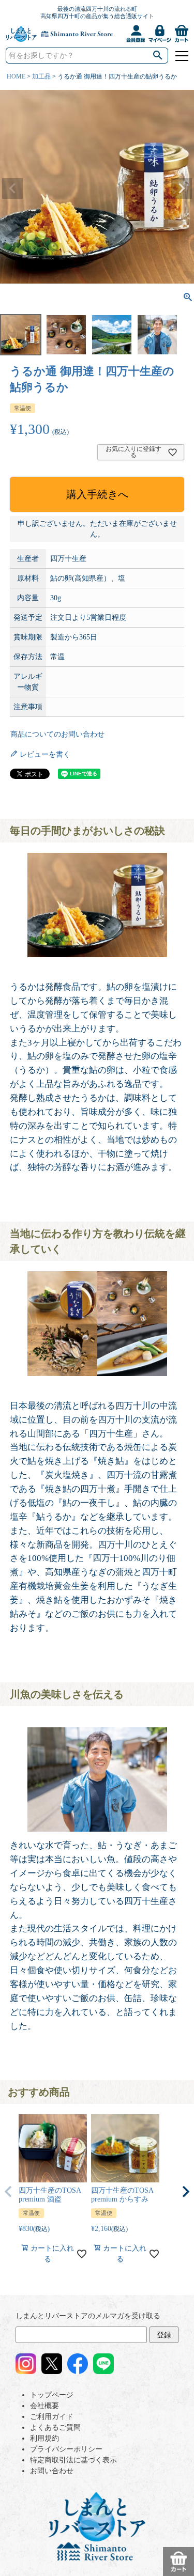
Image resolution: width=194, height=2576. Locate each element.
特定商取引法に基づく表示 (73, 2460)
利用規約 (44, 2438)
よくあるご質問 (55, 2427)
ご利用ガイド (52, 2417)
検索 (158, 56)
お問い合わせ (52, 2471)
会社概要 (44, 2406)
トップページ (52, 2395)
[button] (8, 2192)
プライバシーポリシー (66, 2449)
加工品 (41, 76)
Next (182, 189)
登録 (164, 2335)
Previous (12, 189)
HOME (16, 76)
